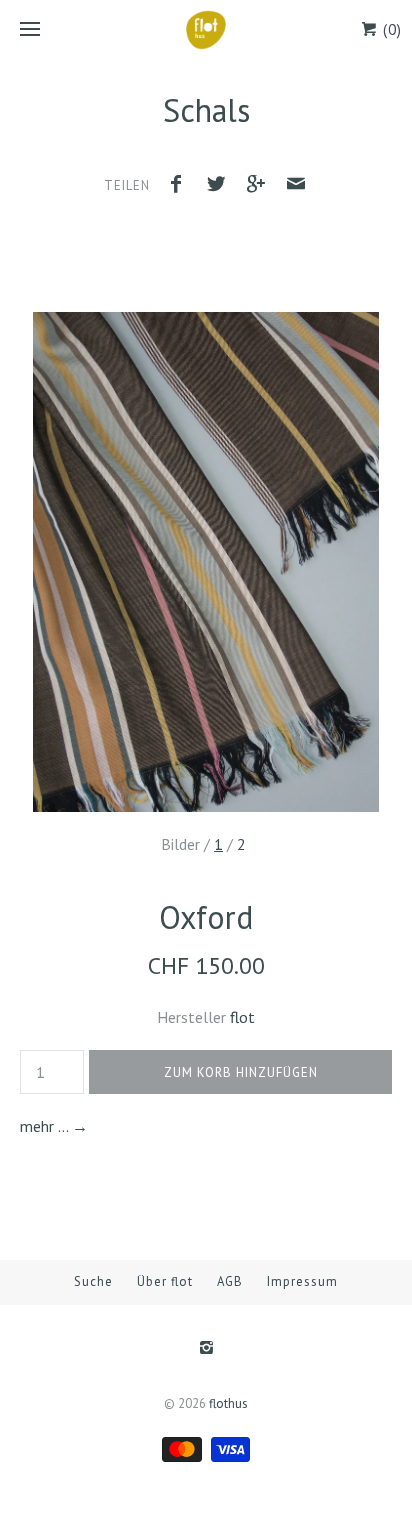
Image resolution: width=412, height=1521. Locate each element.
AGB (230, 1281)
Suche (93, 1281)
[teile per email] (296, 186)
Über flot (165, 1281)
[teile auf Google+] (261, 186)
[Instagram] (205, 1349)
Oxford (206, 917)
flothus (228, 1403)
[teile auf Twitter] (221, 186)
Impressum (302, 1281)
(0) (390, 29)
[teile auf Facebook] (182, 186)
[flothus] (206, 30)
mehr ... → (54, 1126)
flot (242, 1017)
